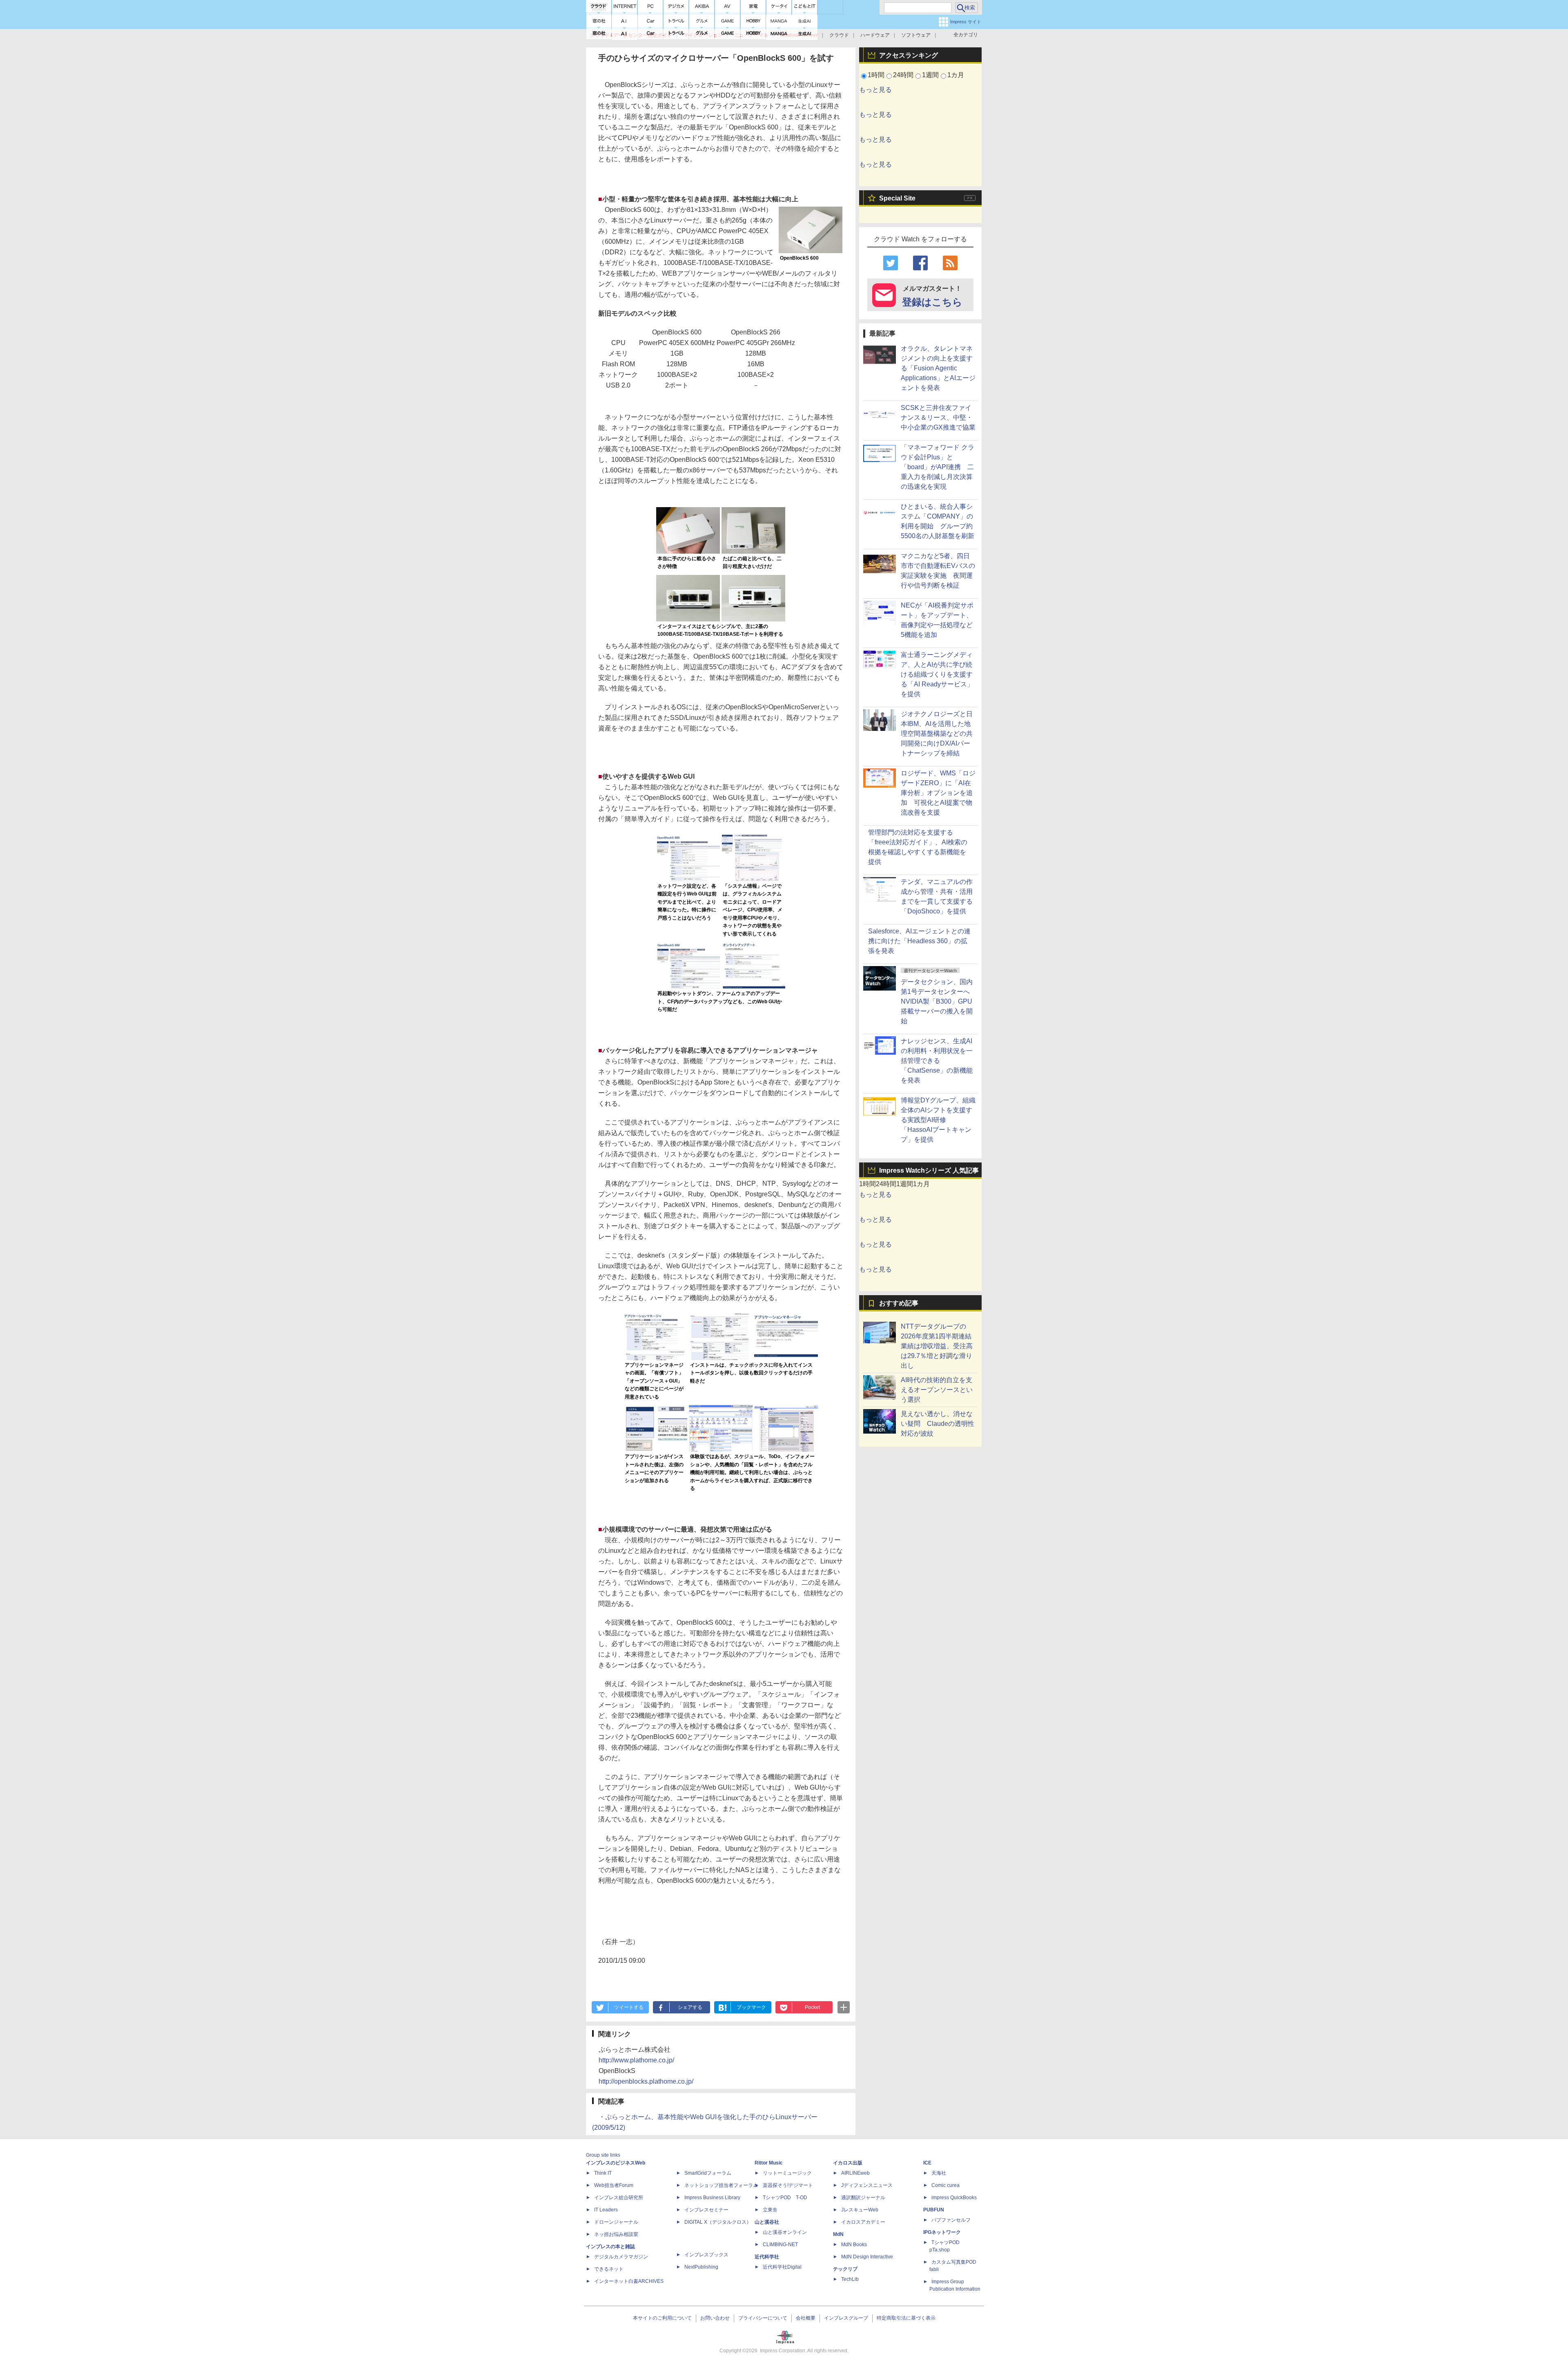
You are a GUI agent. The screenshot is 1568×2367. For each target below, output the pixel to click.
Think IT (603, 2173)
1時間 (876, 75)
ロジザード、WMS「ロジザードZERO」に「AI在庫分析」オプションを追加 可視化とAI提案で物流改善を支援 (938, 793)
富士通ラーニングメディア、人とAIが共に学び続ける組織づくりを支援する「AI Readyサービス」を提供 (937, 674)
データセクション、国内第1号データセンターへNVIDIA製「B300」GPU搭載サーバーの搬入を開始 (937, 1001)
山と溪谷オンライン (785, 2232)
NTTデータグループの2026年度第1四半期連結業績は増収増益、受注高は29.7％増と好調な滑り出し (937, 1346)
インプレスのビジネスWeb (616, 2163)
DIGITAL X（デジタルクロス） (718, 2222)
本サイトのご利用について (662, 2318)
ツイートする (629, 2007)
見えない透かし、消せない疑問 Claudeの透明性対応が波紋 (938, 1424)
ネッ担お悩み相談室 (616, 2234)
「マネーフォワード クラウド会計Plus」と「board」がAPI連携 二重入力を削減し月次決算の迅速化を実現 (938, 467)
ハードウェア (875, 35)
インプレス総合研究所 (619, 2198)
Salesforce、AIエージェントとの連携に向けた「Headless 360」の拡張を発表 (919, 941)
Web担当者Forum (614, 2185)
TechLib (850, 2279)
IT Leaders (606, 2210)
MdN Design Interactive (867, 2257)
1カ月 (956, 75)
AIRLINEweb (855, 2173)
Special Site (897, 198)
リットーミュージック (787, 2173)
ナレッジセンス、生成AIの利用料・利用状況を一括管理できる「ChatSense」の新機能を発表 (937, 1061)
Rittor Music (769, 2163)
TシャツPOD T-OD (785, 2198)
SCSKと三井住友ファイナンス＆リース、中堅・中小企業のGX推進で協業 (938, 418)
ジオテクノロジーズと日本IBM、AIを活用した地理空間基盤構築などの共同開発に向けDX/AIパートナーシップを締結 (937, 734)
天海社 (939, 2173)
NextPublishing (701, 2267)
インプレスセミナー (706, 2210)
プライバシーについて (763, 2318)
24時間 (903, 75)
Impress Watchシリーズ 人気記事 (929, 1170)
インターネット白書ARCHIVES (629, 2281)
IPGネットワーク (942, 2232)
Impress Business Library (712, 2198)
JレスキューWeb (860, 2210)
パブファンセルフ (951, 2220)
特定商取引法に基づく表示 (906, 2318)
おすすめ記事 (899, 1303)
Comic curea (945, 2185)
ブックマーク (751, 2007)
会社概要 (806, 2318)
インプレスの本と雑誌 (610, 2247)
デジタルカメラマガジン (621, 2257)
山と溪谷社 (767, 2222)
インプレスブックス (706, 2255)
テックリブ (845, 2269)
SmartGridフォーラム (708, 2173)
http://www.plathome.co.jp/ (636, 2060)
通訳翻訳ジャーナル (863, 2198)
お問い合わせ (715, 2318)
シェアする (690, 2007)
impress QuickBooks (954, 2198)
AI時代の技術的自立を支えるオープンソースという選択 (937, 1390)
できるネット (609, 2269)
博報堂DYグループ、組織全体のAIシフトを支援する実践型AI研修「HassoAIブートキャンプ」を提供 (938, 1120)
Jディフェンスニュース (867, 2185)
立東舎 (770, 2210)
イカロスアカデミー (863, 2222)
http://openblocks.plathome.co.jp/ (646, 2081)
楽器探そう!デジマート (788, 2185)
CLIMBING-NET (780, 2245)
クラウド (839, 35)
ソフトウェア (916, 35)
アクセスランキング (909, 55)
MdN (838, 2234)
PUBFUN (934, 2210)
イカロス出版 (848, 2163)
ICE (927, 2163)
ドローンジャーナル (616, 2222)
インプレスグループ (846, 2318)
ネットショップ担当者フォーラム (721, 2185)
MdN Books (854, 2245)
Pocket (812, 2007)
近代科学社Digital (782, 2267)
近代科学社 (767, 2257)
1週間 (930, 75)
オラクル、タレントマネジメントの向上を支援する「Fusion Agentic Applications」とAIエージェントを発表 (938, 368)
